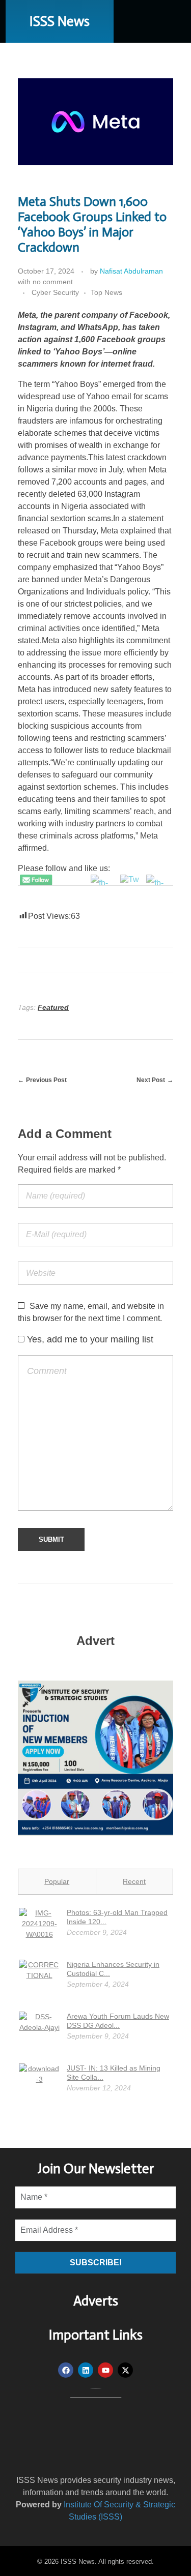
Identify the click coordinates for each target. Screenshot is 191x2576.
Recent (134, 1881)
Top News (106, 292)
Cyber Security (55, 292)
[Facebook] (66, 2370)
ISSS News (60, 21)
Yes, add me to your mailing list (89, 1339)
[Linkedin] (86, 2370)
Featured (53, 1007)
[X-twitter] (125, 2370)
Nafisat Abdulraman (131, 271)
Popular (57, 1881)
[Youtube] (105, 2370)
